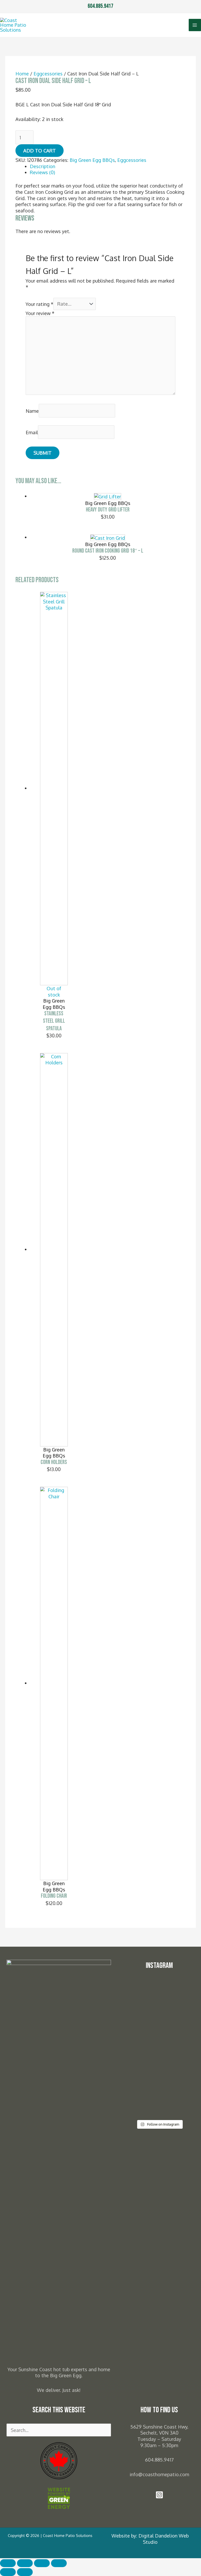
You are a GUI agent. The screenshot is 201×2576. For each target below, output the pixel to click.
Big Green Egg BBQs (92, 160)
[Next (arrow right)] (25, 2572)
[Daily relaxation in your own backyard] (141, 1992)
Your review (40, 313)
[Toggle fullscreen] (25, 2563)
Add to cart (40, 150)
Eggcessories (48, 73)
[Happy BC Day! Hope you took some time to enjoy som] (178, 2001)
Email (32, 432)
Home (22, 73)
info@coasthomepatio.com (159, 2474)
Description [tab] (43, 166)
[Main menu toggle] (195, 25)
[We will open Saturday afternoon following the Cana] (178, 2057)
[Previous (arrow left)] (8, 2572)
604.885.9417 (100, 6)
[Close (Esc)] (59, 2563)
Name (32, 411)
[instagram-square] (159, 2497)
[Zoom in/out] (8, 2563)
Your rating (40, 304)
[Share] (42, 2563)
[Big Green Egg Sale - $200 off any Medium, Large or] (141, 2069)
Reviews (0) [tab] (42, 172)
